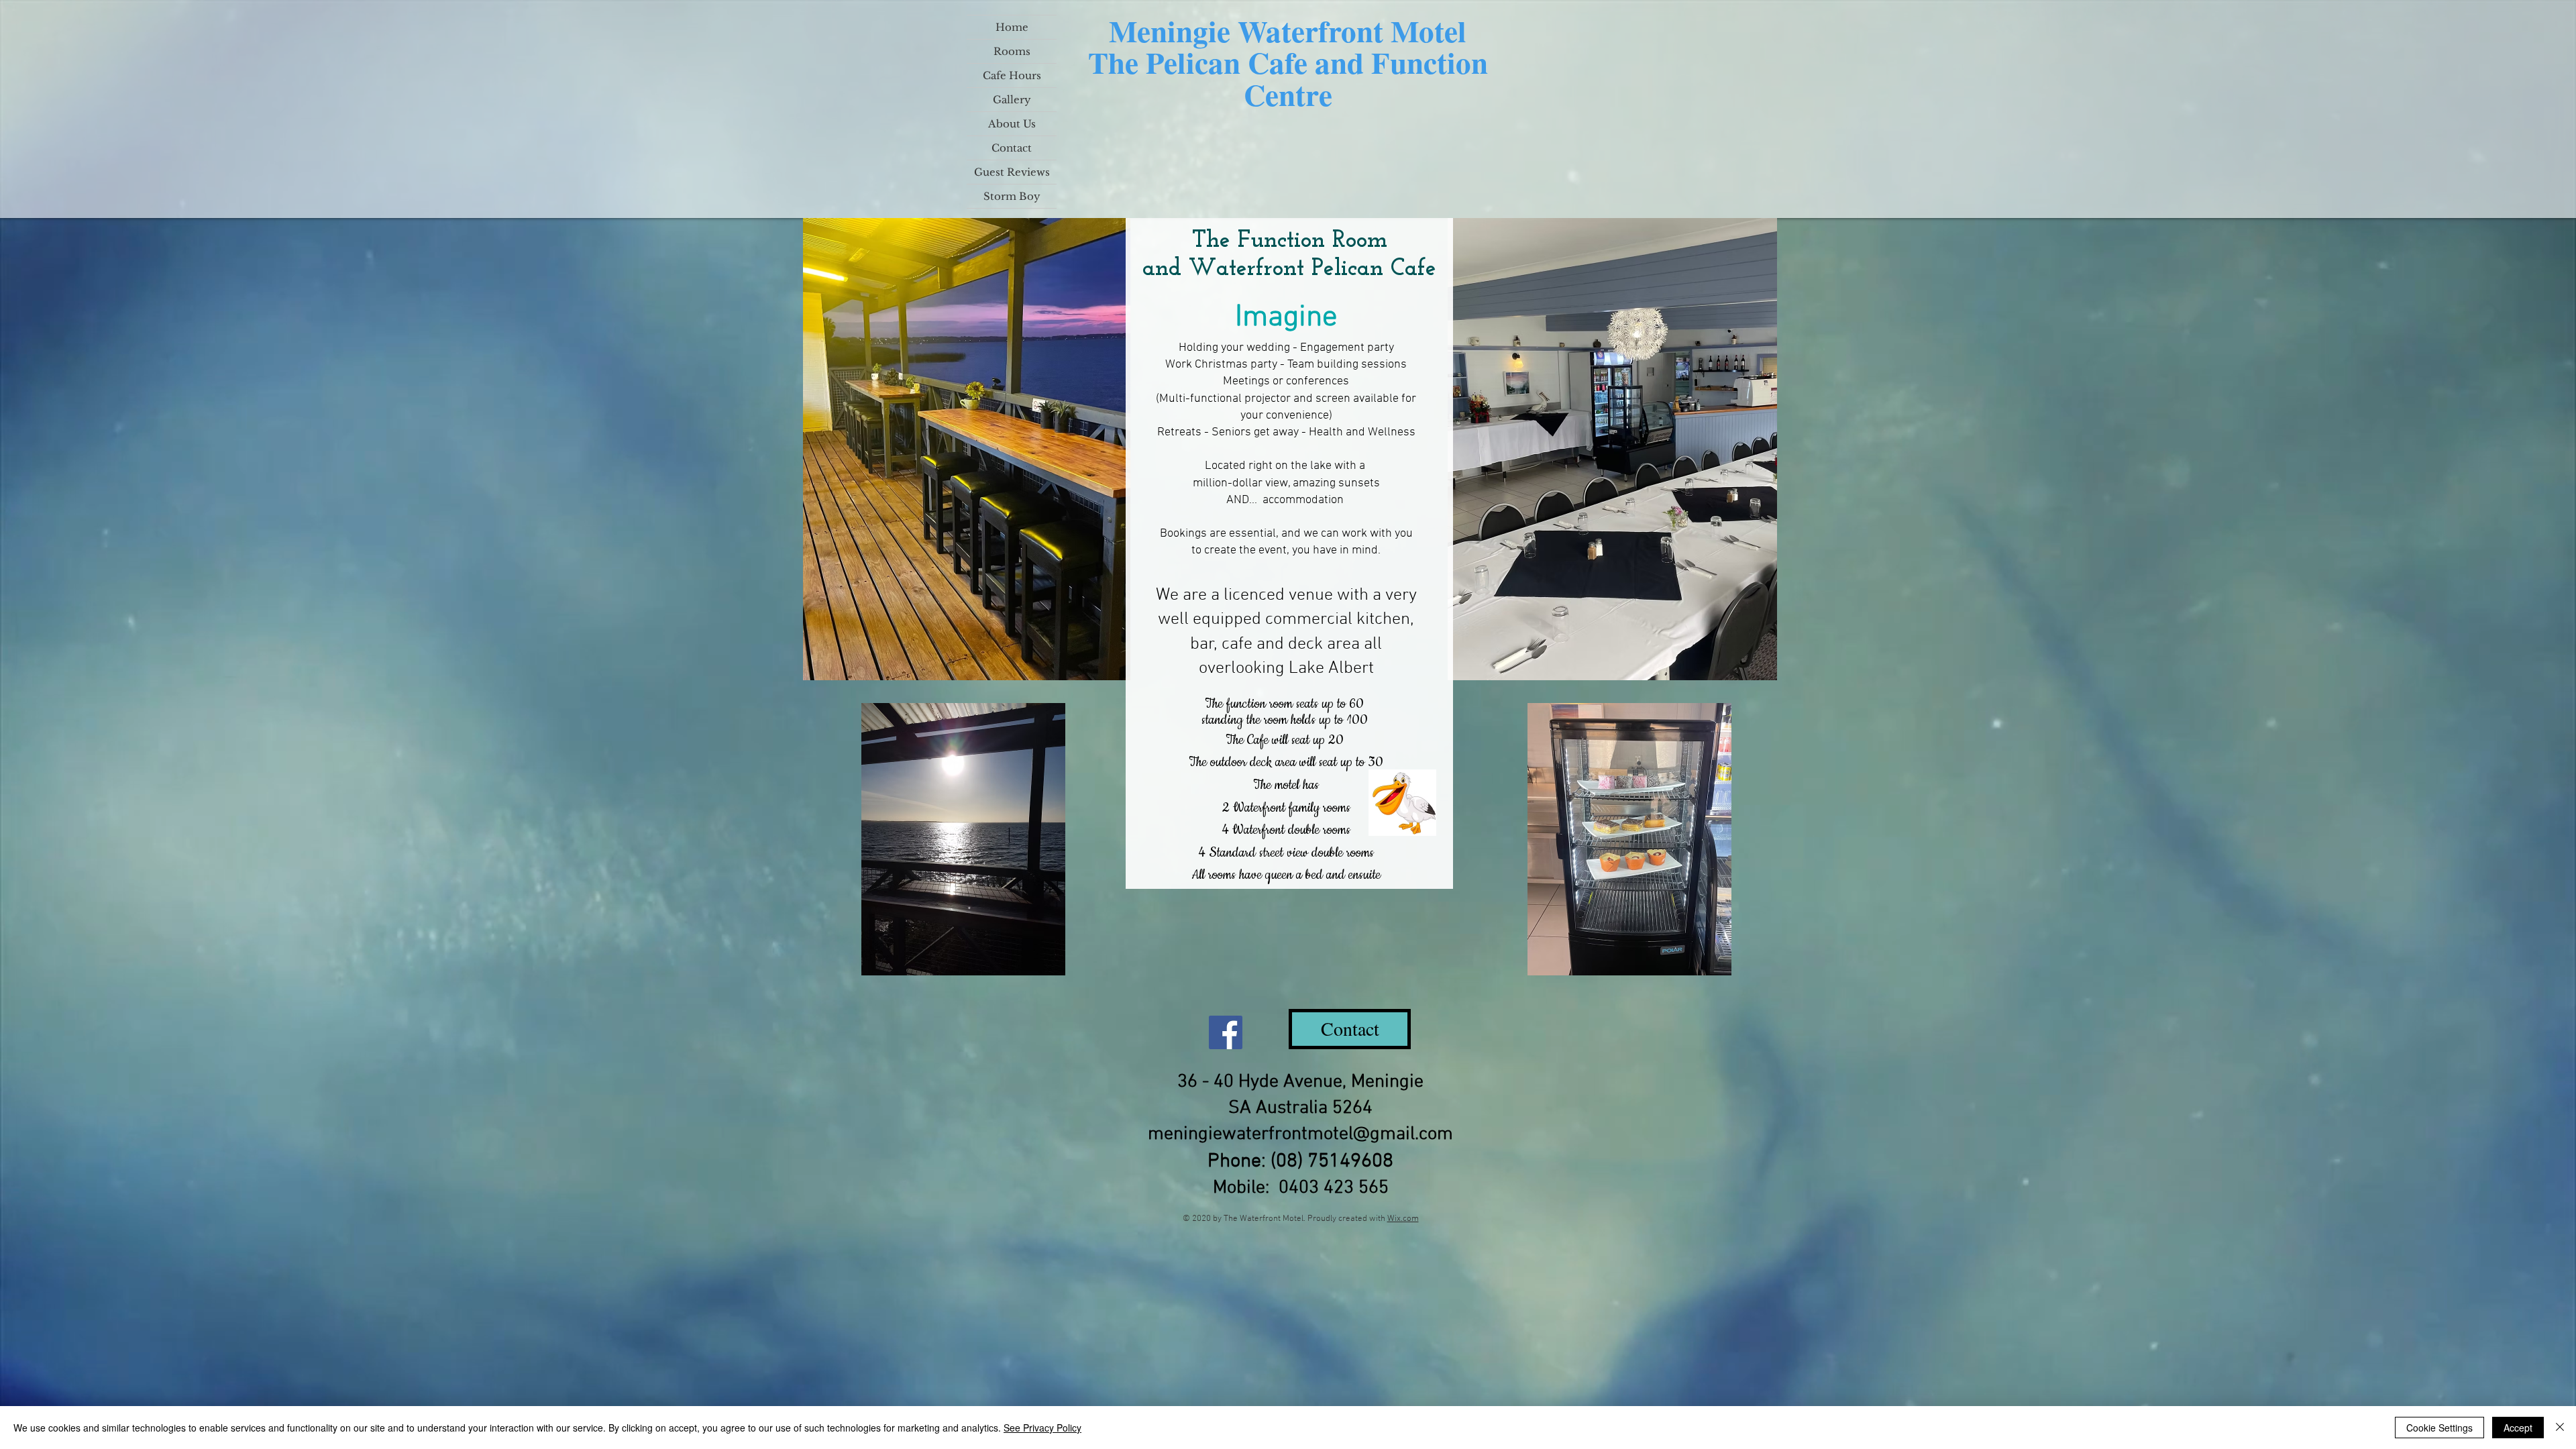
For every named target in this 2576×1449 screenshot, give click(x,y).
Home (1012, 27)
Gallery (1012, 100)
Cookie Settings (2439, 1428)
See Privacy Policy (1042, 1428)
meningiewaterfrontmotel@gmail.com (1300, 1134)
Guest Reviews (1012, 172)
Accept (2518, 1428)
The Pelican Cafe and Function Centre (1288, 78)
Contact (1012, 148)
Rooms (1012, 51)
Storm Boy (1012, 196)
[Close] (2560, 1428)
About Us (1012, 124)
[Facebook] (1226, 1032)
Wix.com (1403, 1219)
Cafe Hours (1012, 75)
